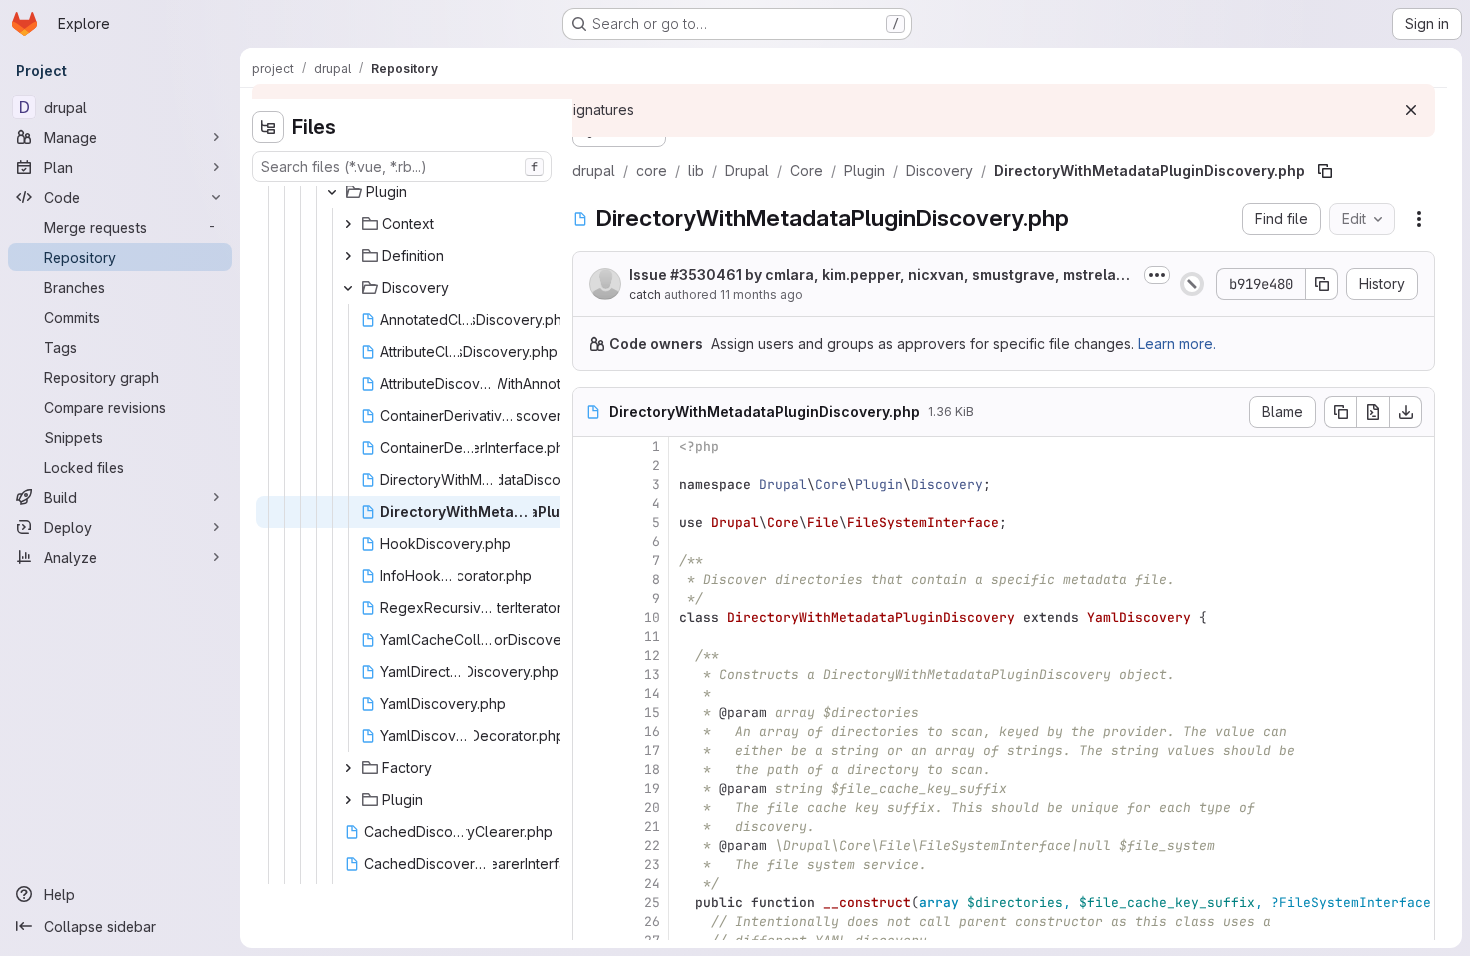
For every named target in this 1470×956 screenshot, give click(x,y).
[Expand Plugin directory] (348, 800)
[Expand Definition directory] (348, 256)
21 (652, 826)
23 (652, 864)
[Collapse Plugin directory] (332, 192)
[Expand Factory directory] (348, 768)
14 (652, 693)
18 (652, 769)
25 (652, 902)
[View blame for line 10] (590, 617)
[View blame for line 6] (590, 541)
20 (652, 807)
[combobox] (402, 166)
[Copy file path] (1325, 171)
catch (645, 294)
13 (652, 674)
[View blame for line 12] (590, 655)
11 (652, 636)
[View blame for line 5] (590, 522)
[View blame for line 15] (590, 712)
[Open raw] (1373, 412)
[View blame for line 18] (590, 769)
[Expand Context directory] (348, 224)
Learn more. (1177, 343)
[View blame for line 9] (590, 598)
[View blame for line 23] (590, 864)
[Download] (1406, 412)
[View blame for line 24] (590, 883)
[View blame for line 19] (590, 788)
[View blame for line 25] (590, 902)
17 (652, 750)
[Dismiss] (1411, 110)
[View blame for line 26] (590, 921)
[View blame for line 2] (590, 465)
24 (652, 883)
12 (652, 655)
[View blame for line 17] (590, 750)
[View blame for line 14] (590, 693)
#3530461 (706, 274)
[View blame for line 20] (590, 807)
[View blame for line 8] (590, 579)
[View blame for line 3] (590, 484)
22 (652, 845)
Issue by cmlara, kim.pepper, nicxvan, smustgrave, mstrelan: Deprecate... (879, 275)
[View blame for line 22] (590, 845)
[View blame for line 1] (590, 446)
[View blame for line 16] (590, 731)
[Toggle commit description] (1157, 275)
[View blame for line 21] (590, 826)
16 (652, 731)
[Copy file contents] (1340, 412)
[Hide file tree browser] (268, 127)
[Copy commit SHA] (1322, 284)
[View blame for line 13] (590, 674)
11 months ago (761, 294)
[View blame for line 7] (590, 560)
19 (652, 788)
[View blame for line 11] (590, 636)
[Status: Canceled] (1192, 284)
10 (652, 617)
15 (652, 712)
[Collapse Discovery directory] (348, 288)
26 (652, 921)
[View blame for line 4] (590, 503)
